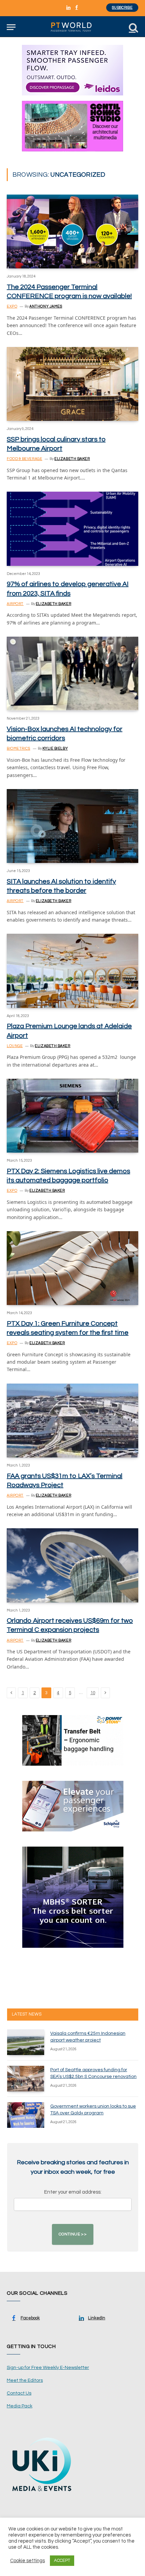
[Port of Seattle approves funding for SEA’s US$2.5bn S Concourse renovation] (26, 2079)
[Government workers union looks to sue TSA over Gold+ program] (26, 2115)
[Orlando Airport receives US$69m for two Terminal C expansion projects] (72, 1565)
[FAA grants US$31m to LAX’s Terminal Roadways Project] (72, 1421)
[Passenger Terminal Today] (72, 27)
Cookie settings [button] (27, 2561)
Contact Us (19, 2393)
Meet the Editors (25, 2380)
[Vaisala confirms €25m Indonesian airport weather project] (26, 2042)
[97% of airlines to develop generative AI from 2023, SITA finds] (72, 529)
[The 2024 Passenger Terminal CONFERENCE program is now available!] (72, 231)
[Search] (133, 27)
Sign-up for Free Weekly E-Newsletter (48, 2368)
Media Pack (20, 2406)
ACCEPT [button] (62, 2560)
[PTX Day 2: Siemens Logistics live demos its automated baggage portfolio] (72, 1116)
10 (93, 1693)
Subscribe (122, 8)
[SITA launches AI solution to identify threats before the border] (72, 826)
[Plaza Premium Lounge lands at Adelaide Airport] (72, 971)
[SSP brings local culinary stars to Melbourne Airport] (72, 384)
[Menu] (11, 27)
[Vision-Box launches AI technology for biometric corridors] (72, 674)
